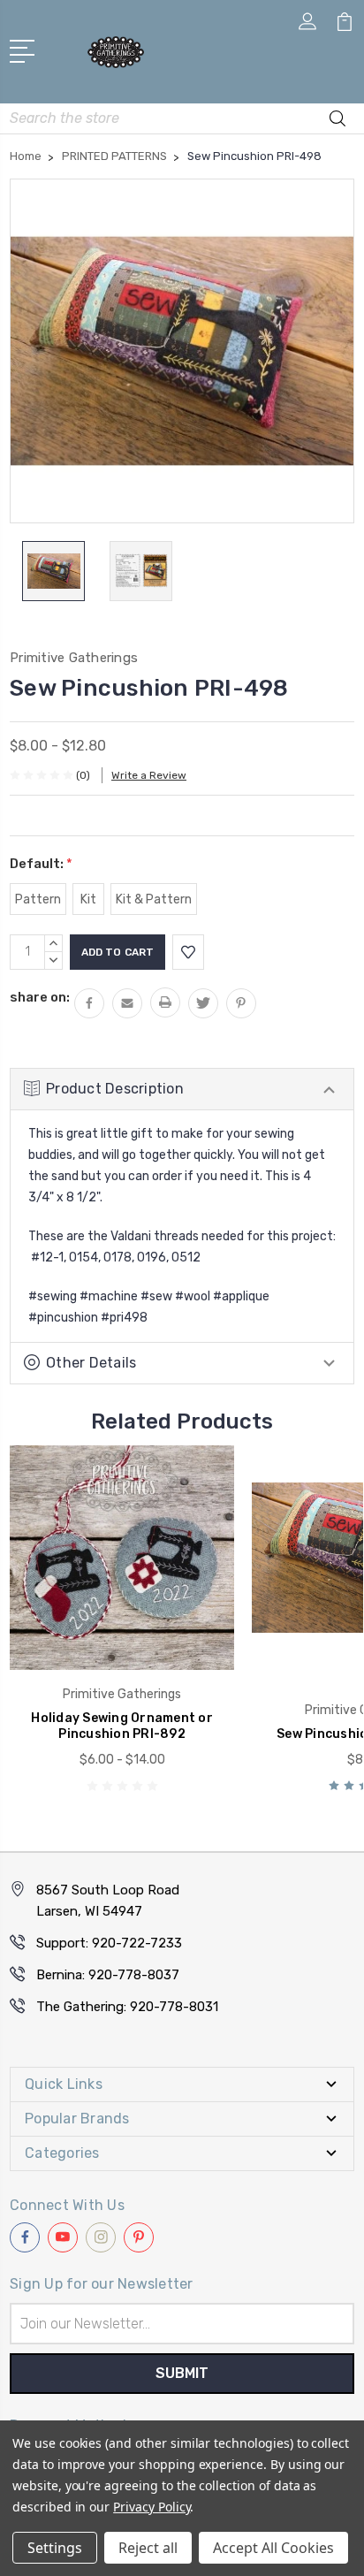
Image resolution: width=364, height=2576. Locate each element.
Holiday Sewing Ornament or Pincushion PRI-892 (122, 1726)
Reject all (148, 2548)
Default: (41, 864)
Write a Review (149, 775)
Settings (55, 2548)
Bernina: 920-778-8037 (108, 1975)
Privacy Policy (152, 2507)
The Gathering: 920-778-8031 (127, 2007)
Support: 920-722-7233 (109, 1943)
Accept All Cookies (273, 2548)
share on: (40, 997)
